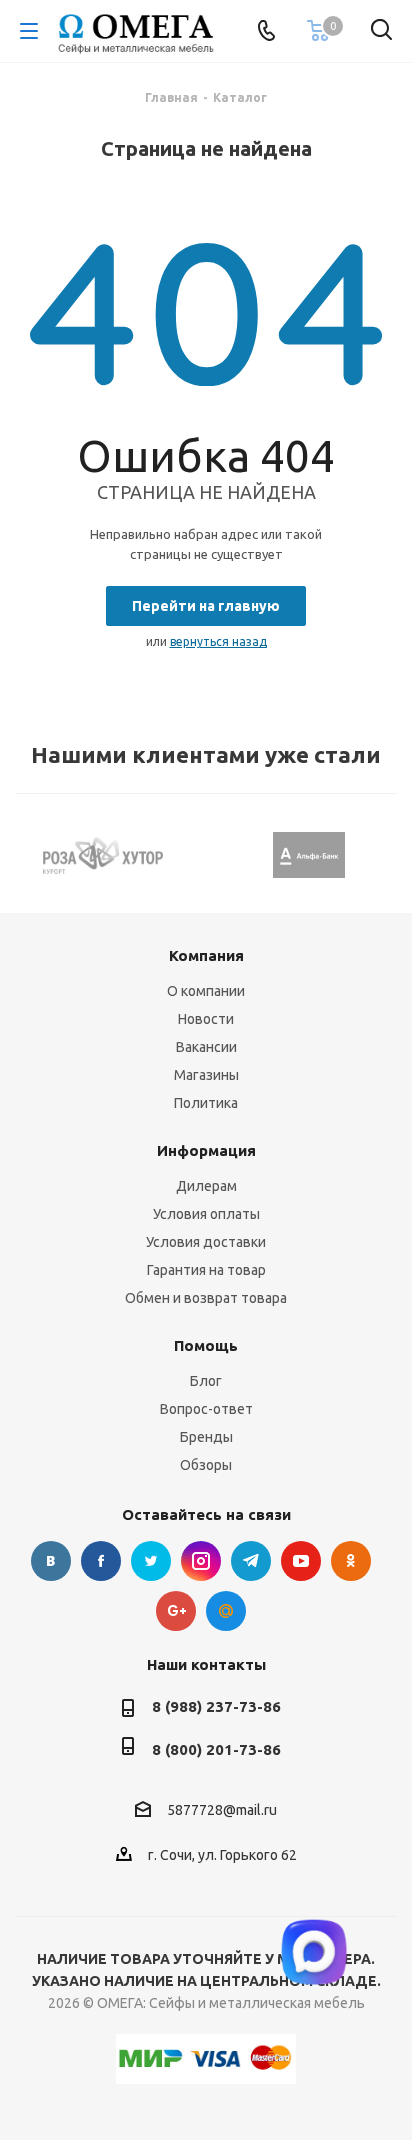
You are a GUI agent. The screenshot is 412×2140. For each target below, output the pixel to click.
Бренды (206, 1437)
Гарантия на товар (206, 1270)
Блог (206, 1381)
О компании (206, 991)
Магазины (206, 1075)
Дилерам (206, 1186)
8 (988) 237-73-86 (216, 1706)
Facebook (101, 1561)
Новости (206, 1019)
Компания (206, 955)
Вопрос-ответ (206, 1409)
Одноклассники (351, 1561)
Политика (206, 1103)
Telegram (251, 1561)
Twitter (151, 1561)
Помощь (206, 1345)
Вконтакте (51, 1561)
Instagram (201, 1561)
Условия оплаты (206, 1214)
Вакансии (206, 1047)
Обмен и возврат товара (206, 1298)
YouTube (301, 1561)
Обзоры (206, 1465)
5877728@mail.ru (222, 1811)
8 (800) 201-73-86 (216, 1749)
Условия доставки (206, 1242)
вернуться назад (218, 641)
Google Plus (176, 1611)
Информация (206, 1150)
